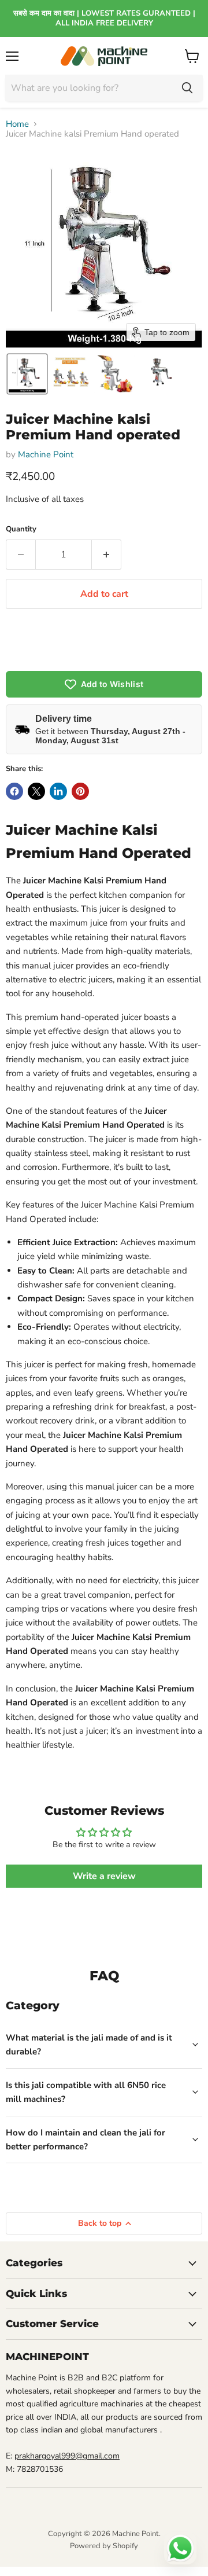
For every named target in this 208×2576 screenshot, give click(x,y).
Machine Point (46, 454)
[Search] (187, 88)
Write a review (104, 1876)
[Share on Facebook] (14, 791)
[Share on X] (36, 791)
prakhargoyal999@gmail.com (67, 2456)
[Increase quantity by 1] (107, 555)
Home (17, 124)
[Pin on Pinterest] (80, 791)
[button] (27, 374)
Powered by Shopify (104, 2546)
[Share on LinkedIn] (58, 791)
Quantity (21, 529)
